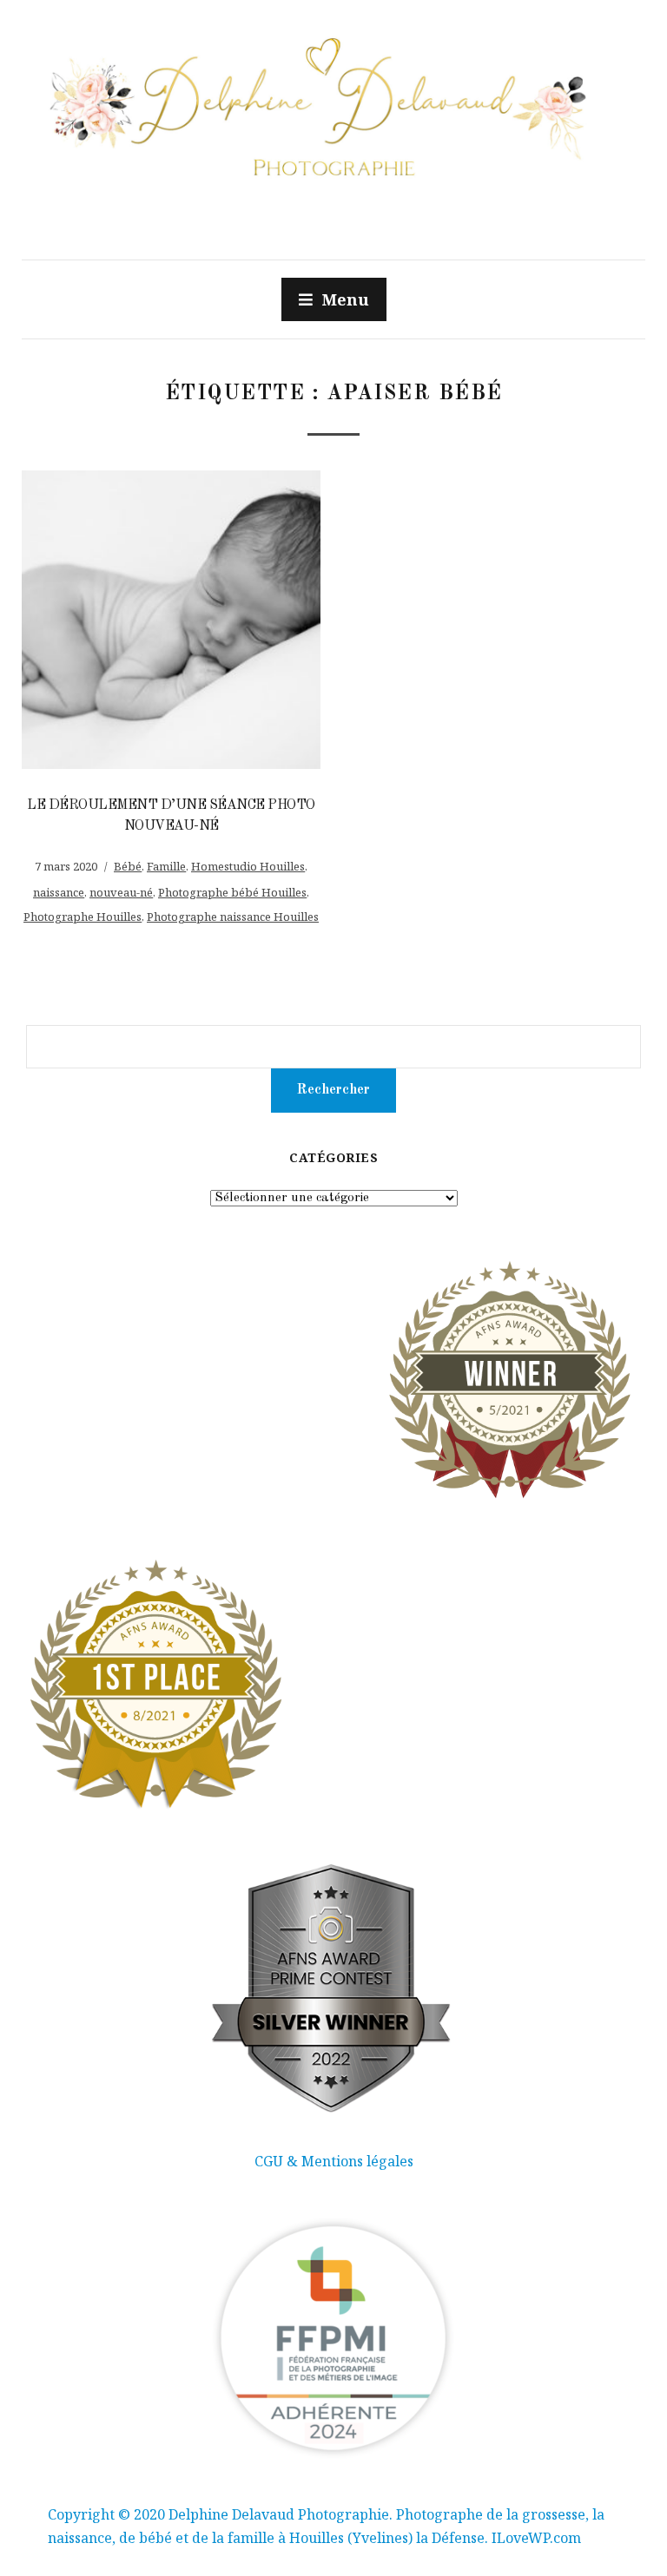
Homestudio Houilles (248, 866)
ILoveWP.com (536, 2538)
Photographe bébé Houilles (232, 892)
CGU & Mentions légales (334, 2161)
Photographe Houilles (83, 917)
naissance (59, 892)
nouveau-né (121, 892)
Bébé (128, 866)
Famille (166, 866)
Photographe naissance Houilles (233, 917)
